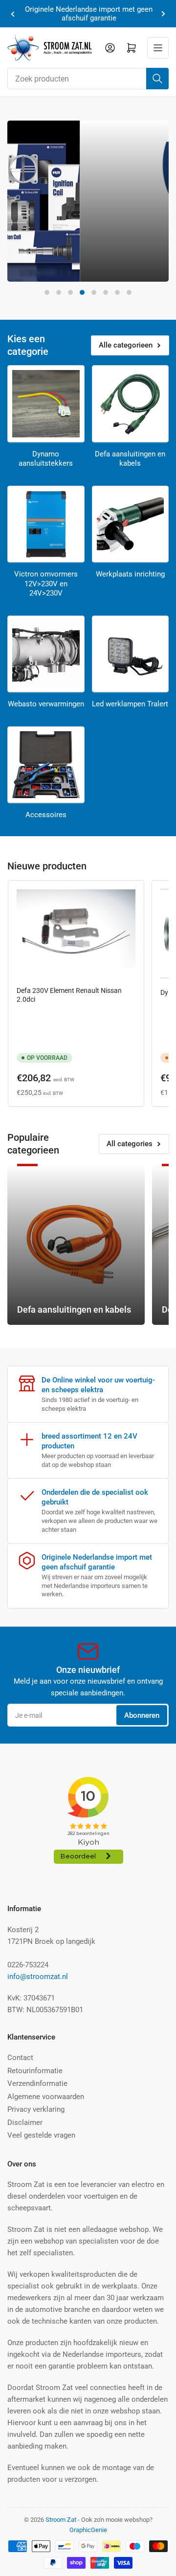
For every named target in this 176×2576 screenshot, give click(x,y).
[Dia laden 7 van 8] (117, 292)
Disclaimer (25, 2123)
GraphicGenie (88, 2530)
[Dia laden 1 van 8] (47, 292)
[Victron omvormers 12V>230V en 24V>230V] (46, 524)
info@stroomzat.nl (38, 1977)
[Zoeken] (157, 79)
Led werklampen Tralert (130, 704)
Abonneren (142, 1715)
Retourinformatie (35, 2071)
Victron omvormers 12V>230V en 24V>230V (46, 584)
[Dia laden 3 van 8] (70, 292)
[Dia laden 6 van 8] (106, 292)
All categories (130, 1144)
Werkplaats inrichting (130, 574)
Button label (46, 273)
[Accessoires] (46, 765)
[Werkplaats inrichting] (131, 524)
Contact (20, 2058)
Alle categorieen (126, 345)
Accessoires (46, 815)
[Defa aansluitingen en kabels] (131, 404)
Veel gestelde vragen (41, 2135)
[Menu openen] (158, 48)
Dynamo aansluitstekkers (46, 459)
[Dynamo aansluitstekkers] (46, 404)
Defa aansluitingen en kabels (130, 459)
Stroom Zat (61, 2520)
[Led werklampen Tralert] (131, 654)
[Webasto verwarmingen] (46, 654)
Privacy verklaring (36, 2109)
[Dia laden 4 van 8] (82, 292)
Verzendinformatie (37, 2083)
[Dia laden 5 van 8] (94, 292)
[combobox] (88, 79)
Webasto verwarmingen (46, 704)
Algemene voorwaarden (46, 2097)
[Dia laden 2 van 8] (59, 292)
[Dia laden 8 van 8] (129, 292)
